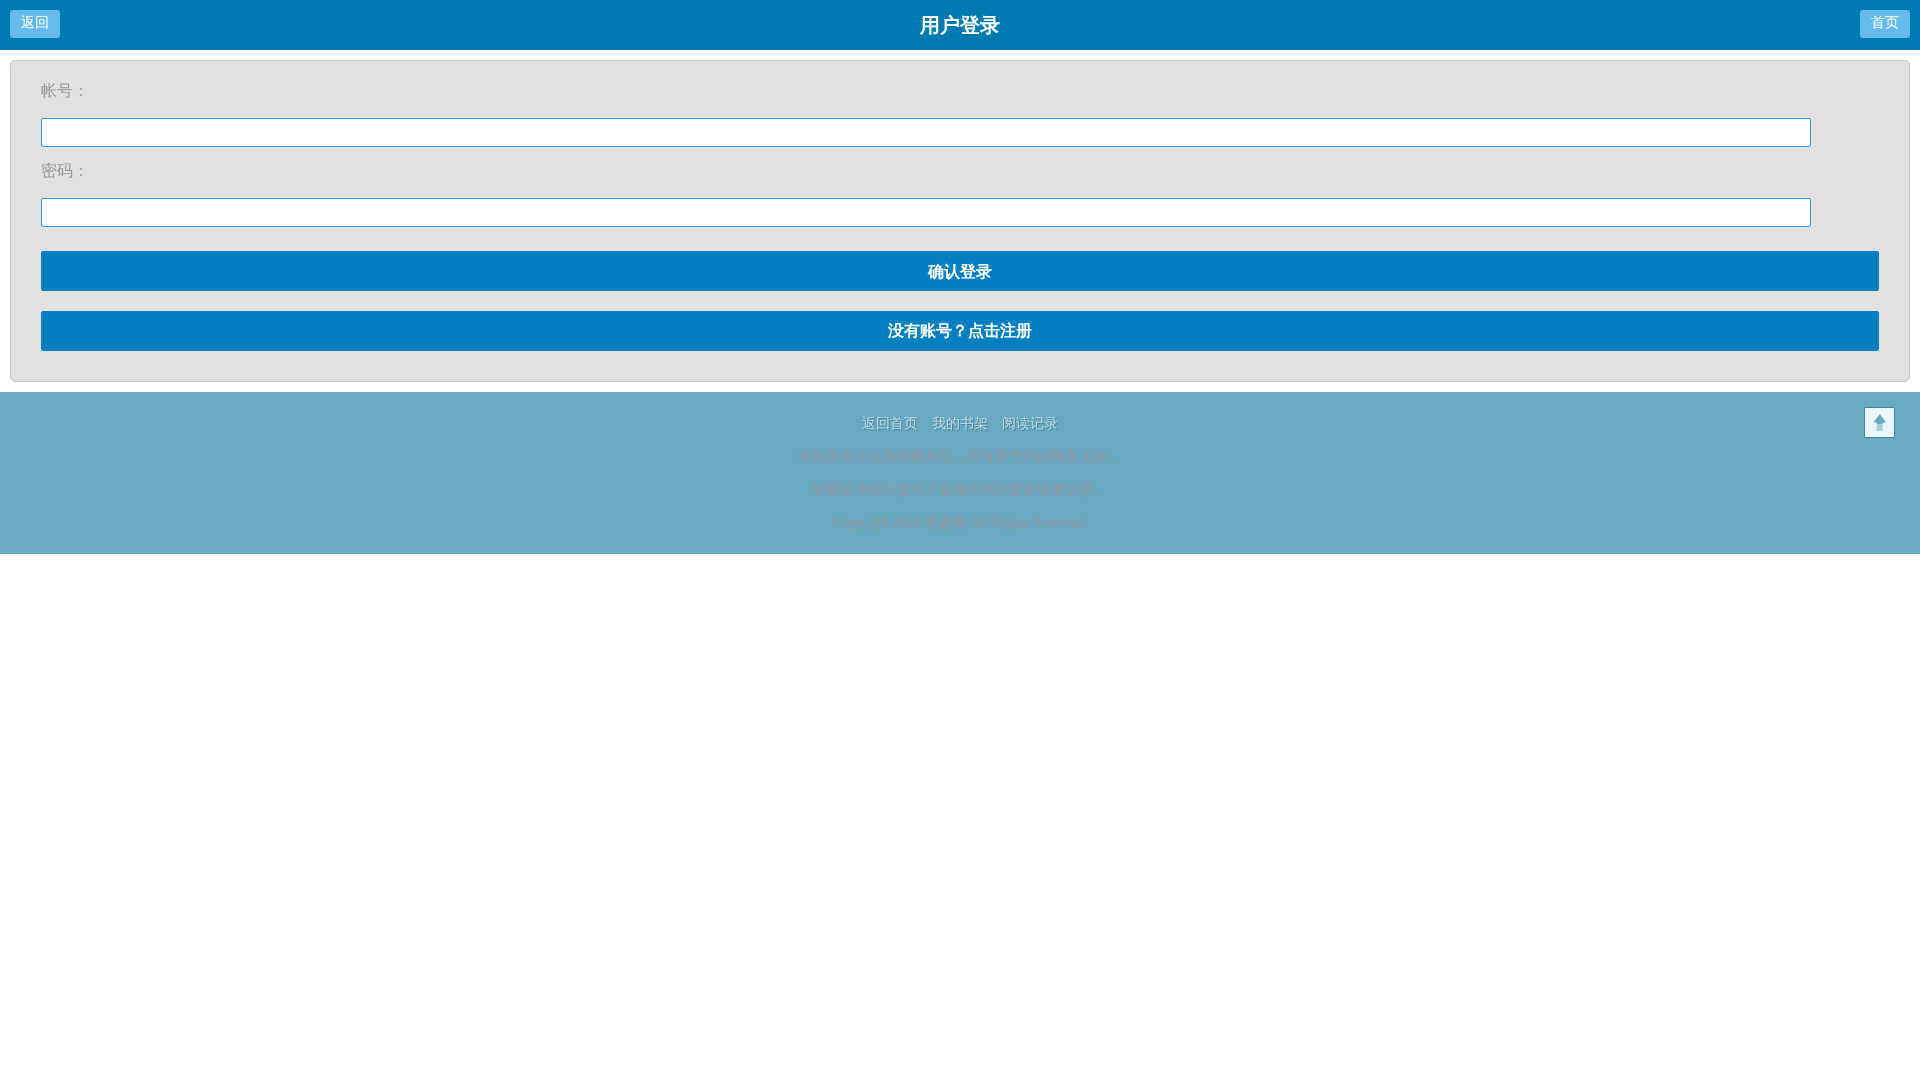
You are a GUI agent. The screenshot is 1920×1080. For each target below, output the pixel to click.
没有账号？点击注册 (960, 330)
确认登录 (960, 271)
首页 (1885, 22)
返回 (35, 22)
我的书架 (960, 423)
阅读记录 (1030, 423)
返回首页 (890, 423)
